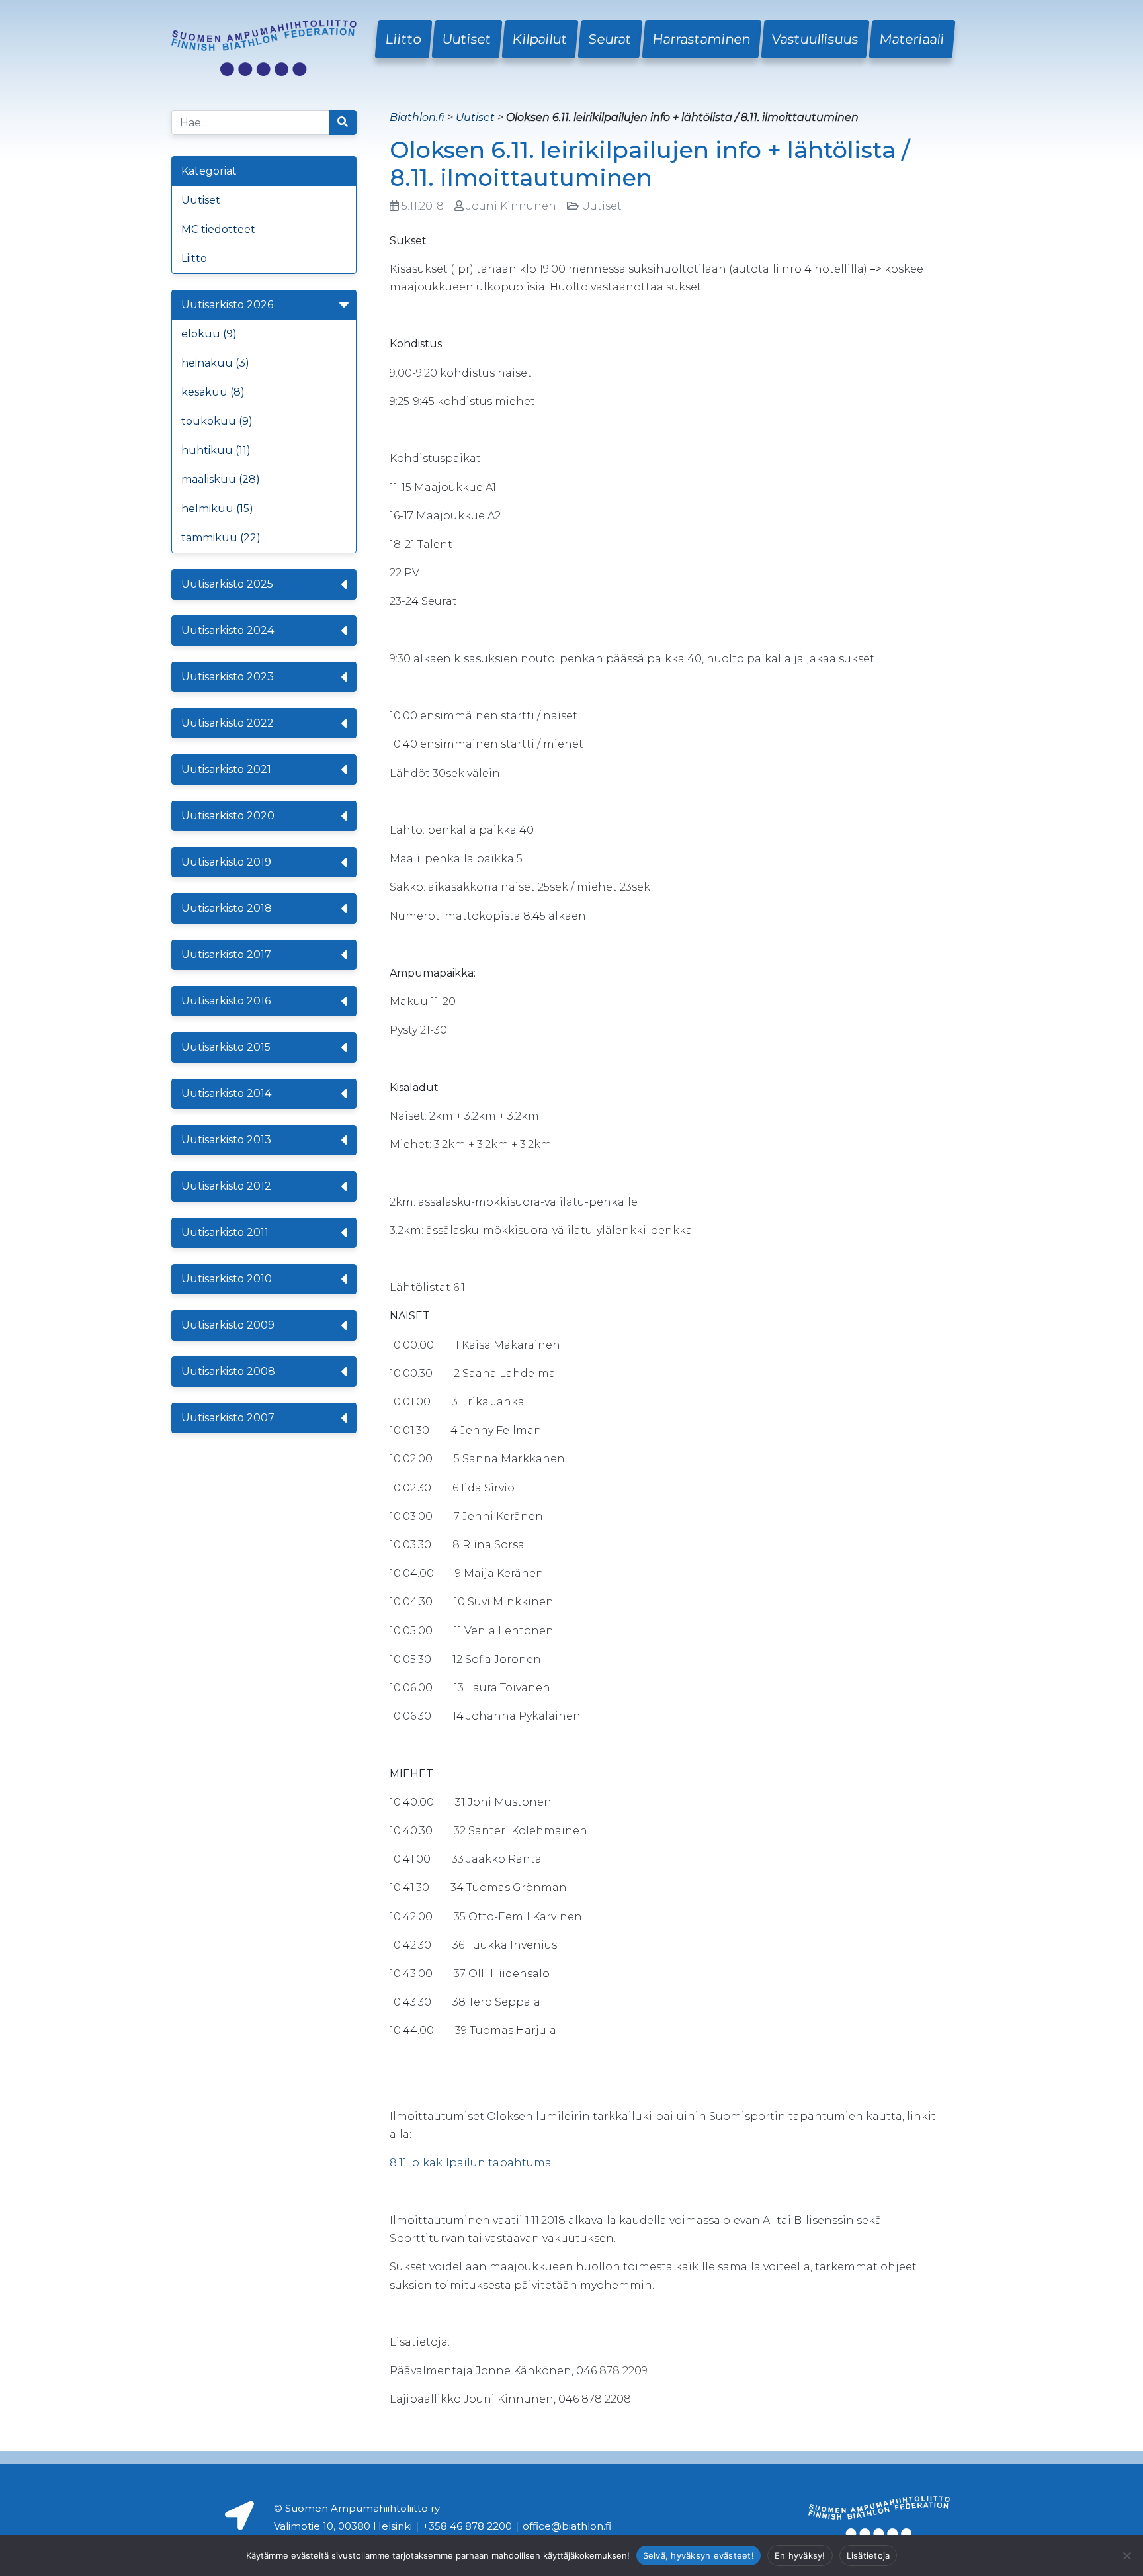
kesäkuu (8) (213, 392)
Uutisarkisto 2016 (226, 1001)
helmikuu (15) (217, 509)
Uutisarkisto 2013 (226, 1140)
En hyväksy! (800, 2555)
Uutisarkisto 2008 (228, 1371)
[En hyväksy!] (1126, 2555)
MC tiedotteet (218, 229)
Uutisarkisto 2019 (226, 862)
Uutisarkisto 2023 (228, 677)
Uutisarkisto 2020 (228, 816)
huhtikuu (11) (216, 450)
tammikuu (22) (221, 538)
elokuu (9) (209, 334)
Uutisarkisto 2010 (227, 1279)
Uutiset (467, 39)
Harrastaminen (702, 39)
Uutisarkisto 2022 (228, 723)
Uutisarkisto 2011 (225, 1232)
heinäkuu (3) (215, 363)
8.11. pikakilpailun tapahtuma (471, 2163)
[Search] (343, 122)
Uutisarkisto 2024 (228, 630)
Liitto (403, 39)
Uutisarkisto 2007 (228, 1418)
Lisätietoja (868, 2555)
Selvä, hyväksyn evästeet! (698, 2555)
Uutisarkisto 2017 (226, 955)
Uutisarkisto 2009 (228, 1325)
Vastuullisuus (815, 39)
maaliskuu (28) (221, 479)
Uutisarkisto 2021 (226, 769)
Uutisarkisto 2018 (227, 908)
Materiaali (912, 39)
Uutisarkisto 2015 (226, 1047)
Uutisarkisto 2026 (227, 305)
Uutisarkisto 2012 (226, 1186)
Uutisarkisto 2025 (227, 584)
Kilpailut (540, 39)
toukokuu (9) (217, 421)
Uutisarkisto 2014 (226, 1093)
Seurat (610, 39)
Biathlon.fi (417, 117)
